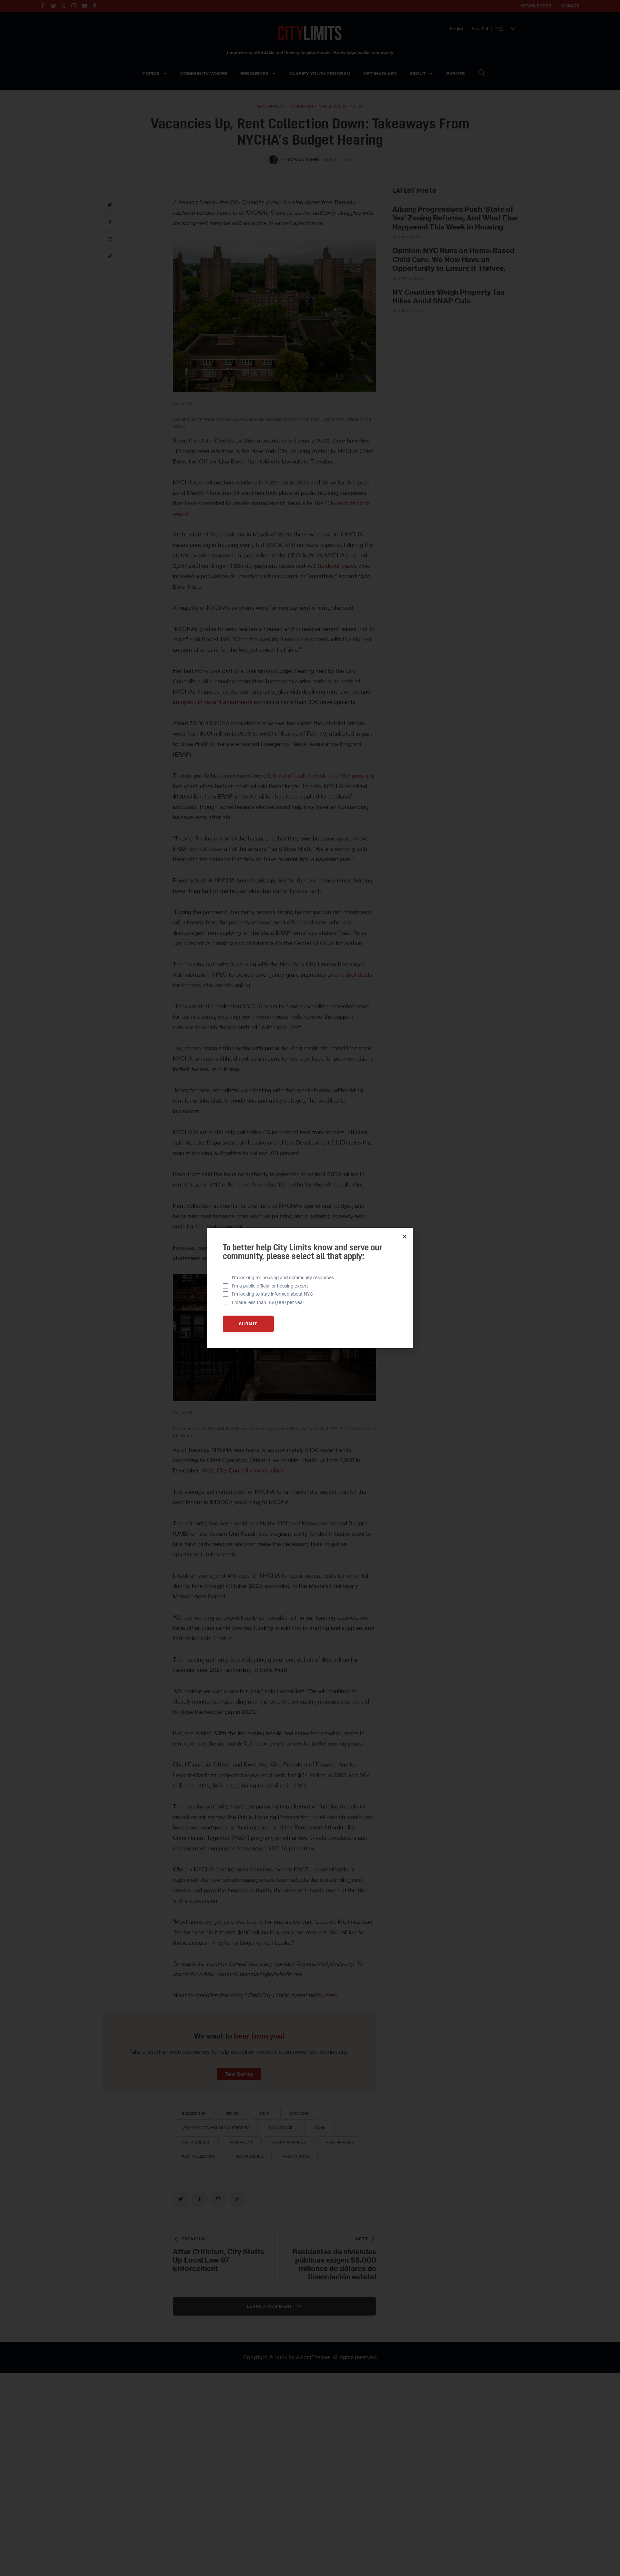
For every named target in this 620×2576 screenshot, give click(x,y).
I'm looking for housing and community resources (283, 1277)
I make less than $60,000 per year (268, 1302)
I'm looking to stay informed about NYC (273, 1294)
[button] (404, 1237)
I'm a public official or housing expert (270, 1286)
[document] (310, 1288)
